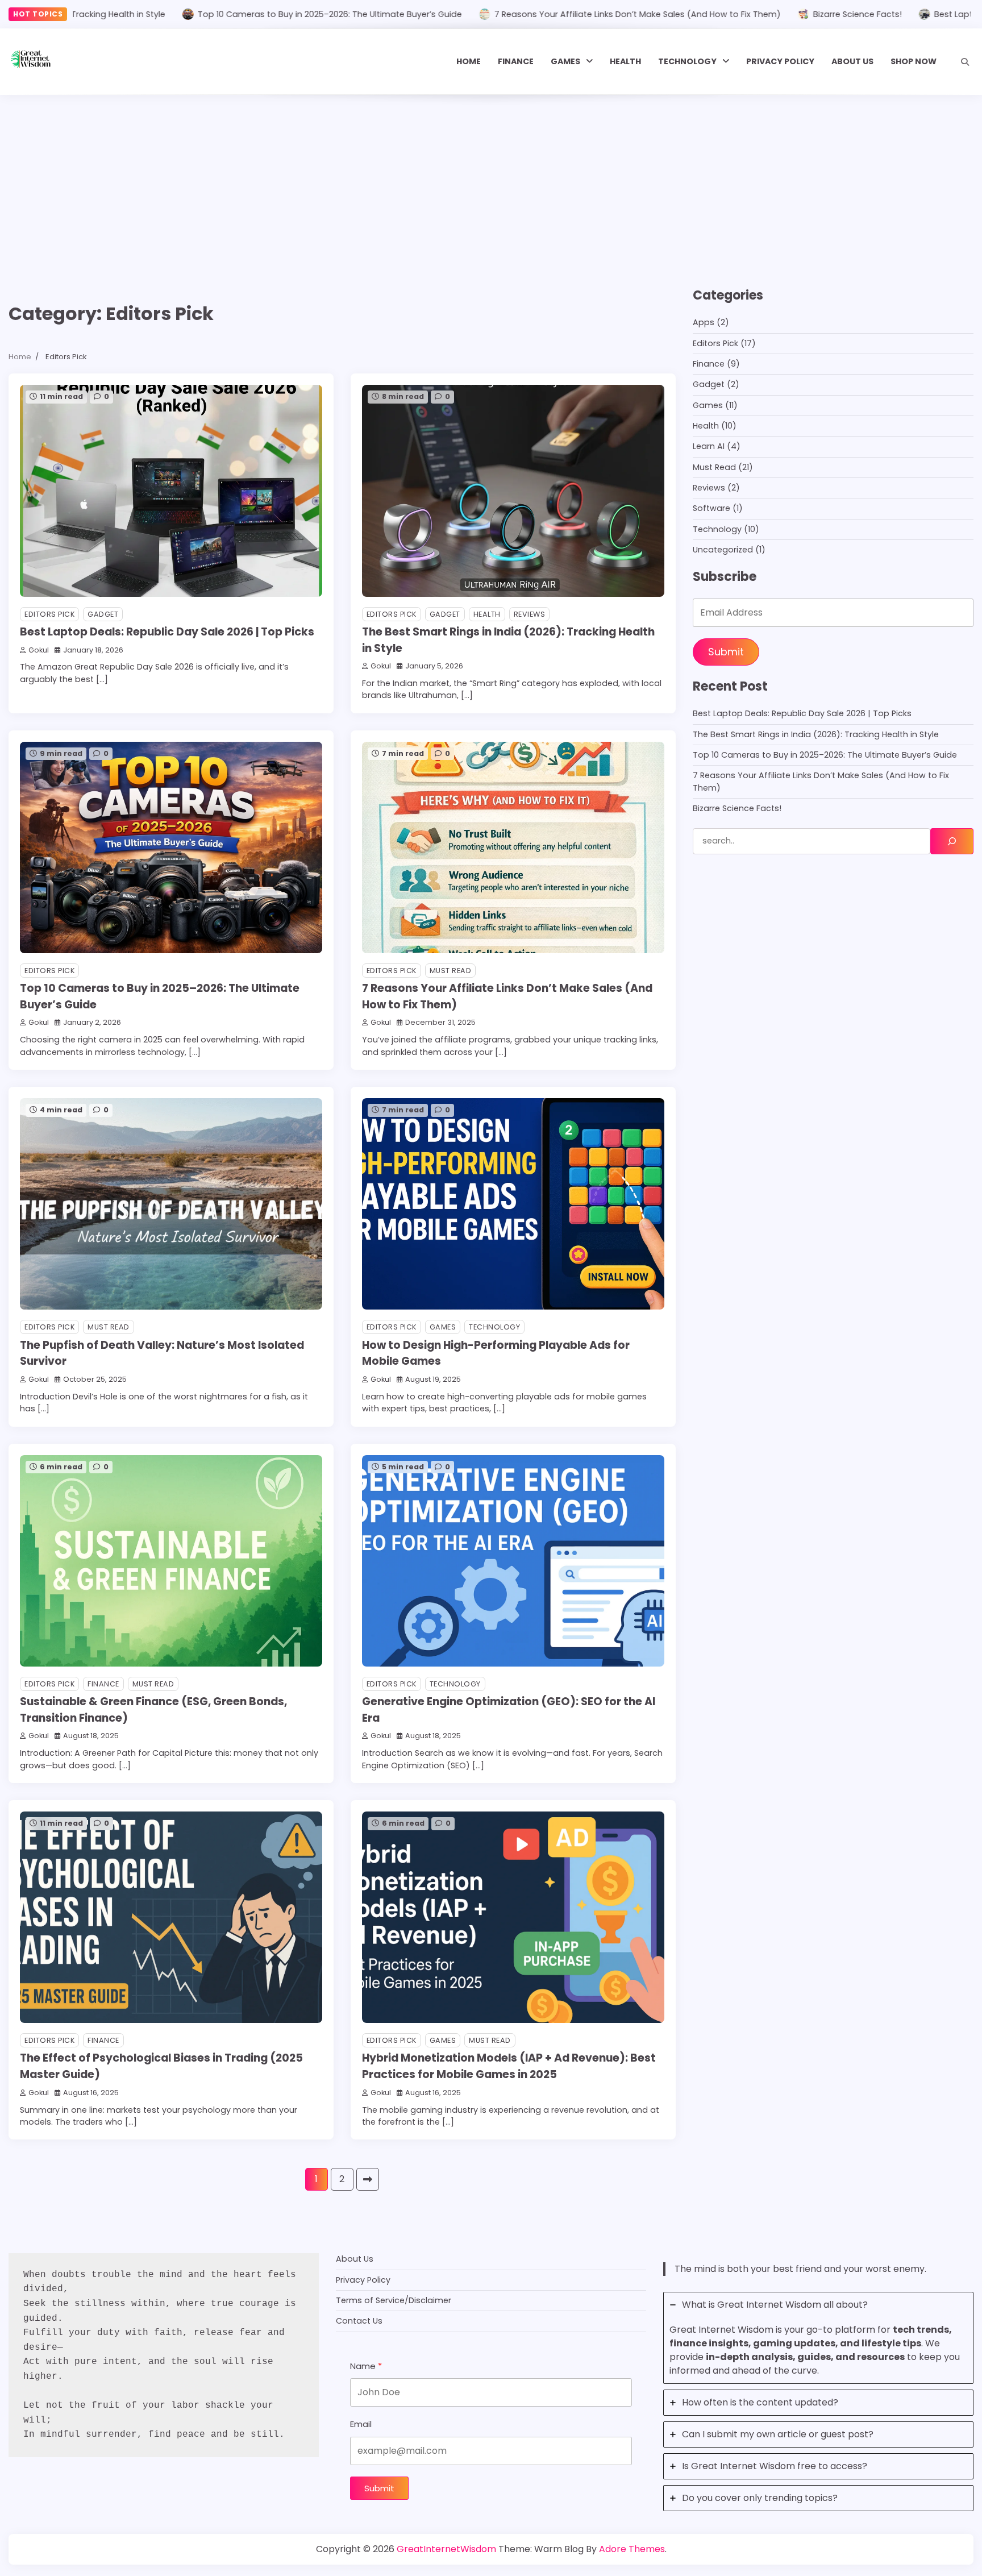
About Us (852, 61)
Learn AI (709, 446)
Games (565, 61)
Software (711, 508)
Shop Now (914, 61)
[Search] (965, 62)
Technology (687, 61)
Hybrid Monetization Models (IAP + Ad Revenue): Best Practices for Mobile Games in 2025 (509, 2066)
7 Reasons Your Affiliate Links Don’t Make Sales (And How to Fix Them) (546, 14)
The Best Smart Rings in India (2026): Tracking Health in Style (816, 734)
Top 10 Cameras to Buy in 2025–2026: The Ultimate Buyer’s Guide (238, 14)
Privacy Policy (780, 61)
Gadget (103, 614)
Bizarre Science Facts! (766, 14)
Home (469, 61)
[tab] (818, 2338)
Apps (704, 322)
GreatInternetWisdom (446, 2549)
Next (368, 2179)
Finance (516, 61)
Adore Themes (632, 2549)
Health (625, 61)
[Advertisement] (491, 180)
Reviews (530, 614)
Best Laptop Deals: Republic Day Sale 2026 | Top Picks (167, 632)
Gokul (39, 650)
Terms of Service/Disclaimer (394, 2300)
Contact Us (359, 2321)
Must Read (451, 971)
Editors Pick (49, 614)
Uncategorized (723, 550)
